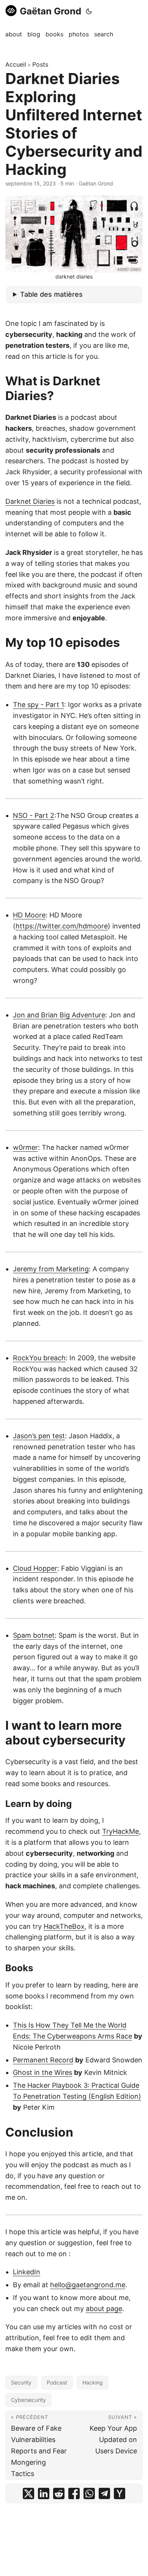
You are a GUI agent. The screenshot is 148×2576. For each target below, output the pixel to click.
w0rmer (25, 1147)
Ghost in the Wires (43, 2072)
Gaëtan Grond (50, 11)
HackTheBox (64, 1926)
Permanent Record (43, 2060)
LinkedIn (27, 2272)
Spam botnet (34, 1635)
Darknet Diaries (30, 501)
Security (21, 2382)
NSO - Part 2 (34, 815)
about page (104, 2309)
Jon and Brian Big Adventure (59, 1015)
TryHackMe (120, 1831)
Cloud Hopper (35, 1568)
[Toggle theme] (89, 11)
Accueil (16, 64)
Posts (40, 64)
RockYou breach (39, 1358)
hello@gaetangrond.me (88, 2285)
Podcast (57, 2382)
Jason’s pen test (39, 1436)
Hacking (93, 2382)
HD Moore (29, 915)
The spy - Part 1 (39, 705)
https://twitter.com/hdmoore (62, 926)
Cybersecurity (28, 2400)
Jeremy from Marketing (51, 1269)
